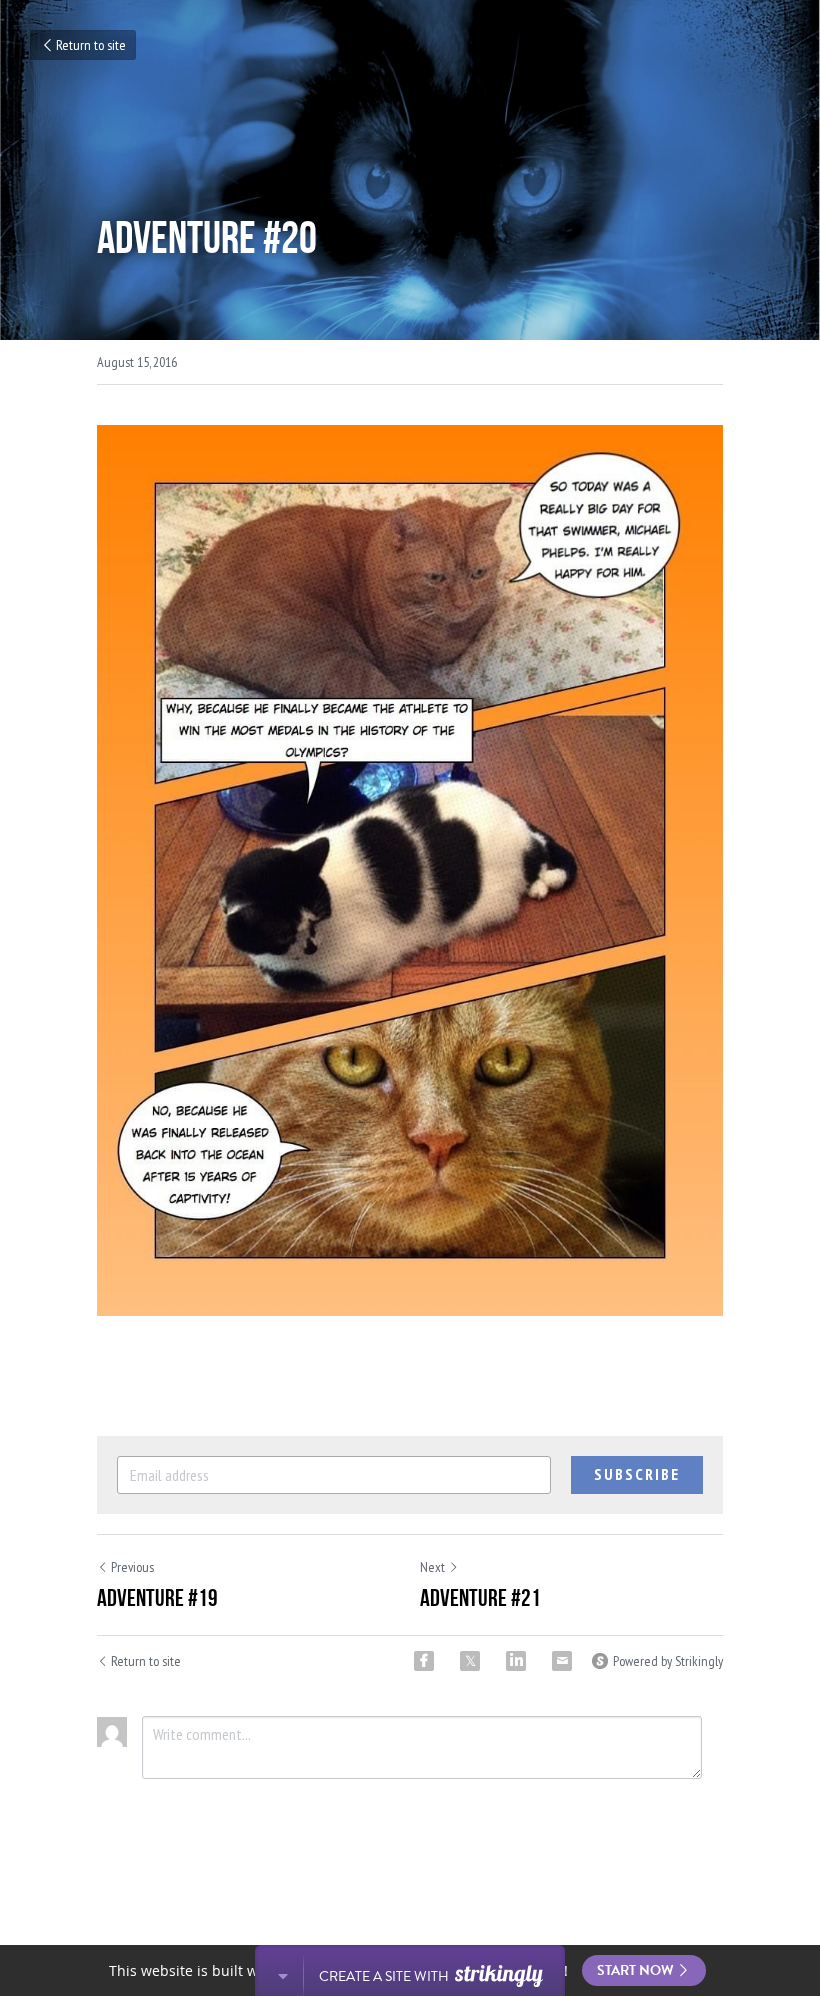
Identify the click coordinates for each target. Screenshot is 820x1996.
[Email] (562, 1661)
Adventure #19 (157, 1598)
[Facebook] (424, 1661)
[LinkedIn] (516, 1661)
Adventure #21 (480, 1598)
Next (432, 1567)
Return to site (91, 45)
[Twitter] (470, 1661)
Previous (132, 1567)
